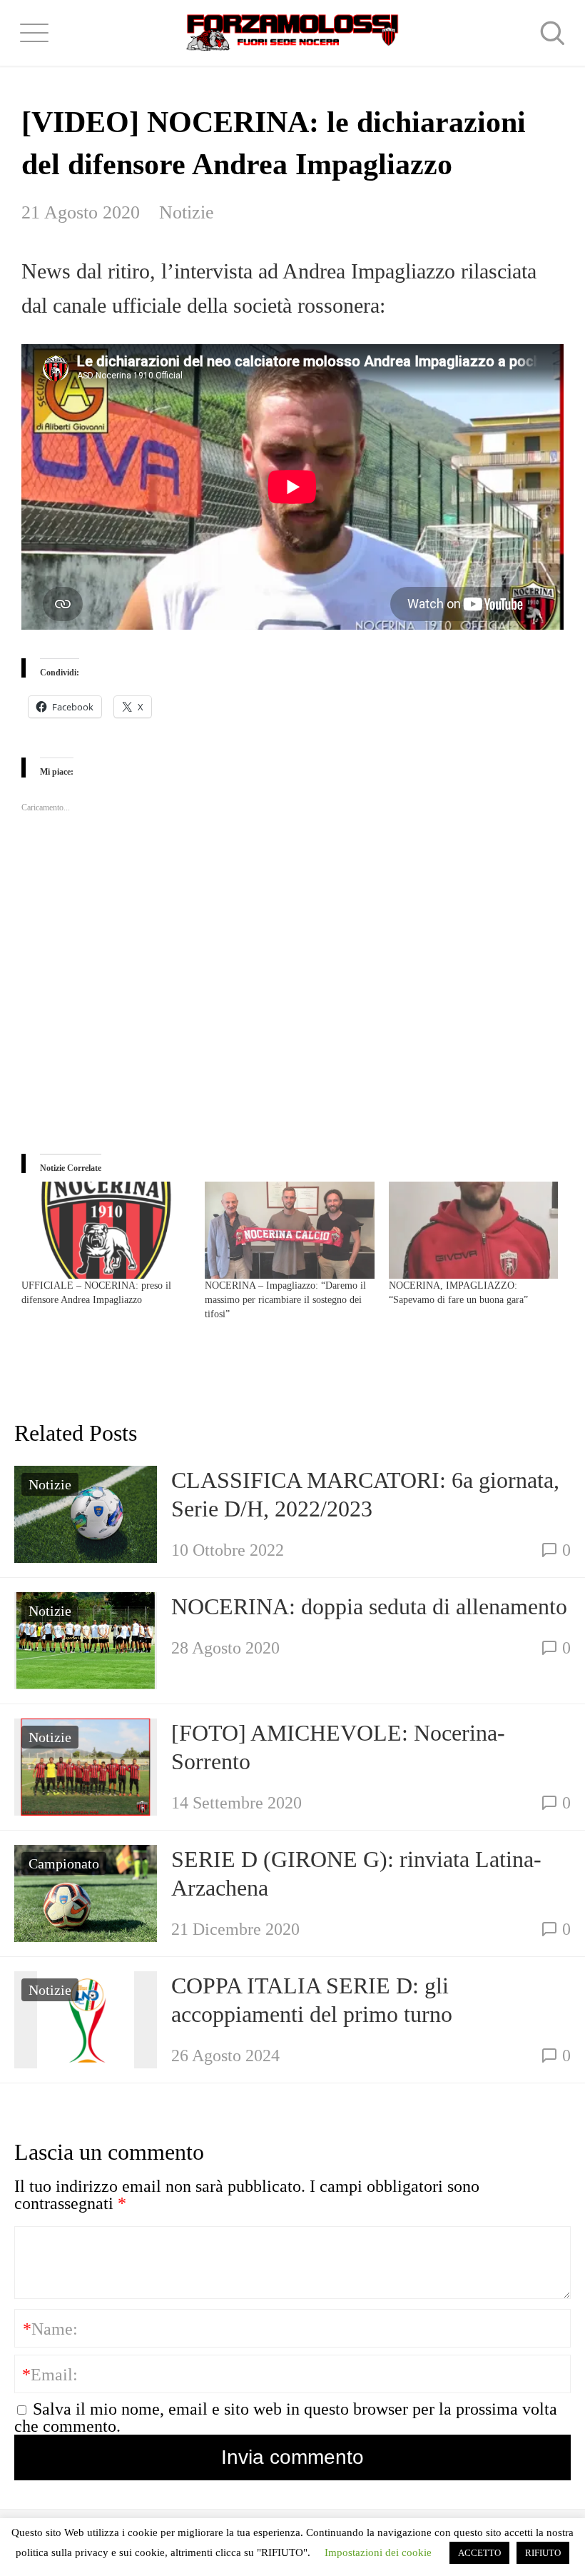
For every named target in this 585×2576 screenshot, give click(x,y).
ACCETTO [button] (479, 2553)
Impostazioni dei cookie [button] (378, 2552)
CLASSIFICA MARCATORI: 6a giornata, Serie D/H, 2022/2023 (365, 1494)
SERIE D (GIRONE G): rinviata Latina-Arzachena (356, 1873)
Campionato (64, 1863)
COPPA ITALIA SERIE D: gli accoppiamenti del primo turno (312, 2000)
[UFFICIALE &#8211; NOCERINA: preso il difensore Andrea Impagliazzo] (106, 1230)
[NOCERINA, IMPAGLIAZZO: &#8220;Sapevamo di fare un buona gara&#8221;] (473, 1230)
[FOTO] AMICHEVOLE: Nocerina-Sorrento (338, 1747)
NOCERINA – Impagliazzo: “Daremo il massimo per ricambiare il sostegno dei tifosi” (285, 1300)
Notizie (187, 212)
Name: (50, 2329)
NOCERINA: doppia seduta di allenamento (369, 1606)
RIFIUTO (543, 2553)
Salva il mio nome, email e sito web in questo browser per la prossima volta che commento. (286, 2417)
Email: (50, 2375)
